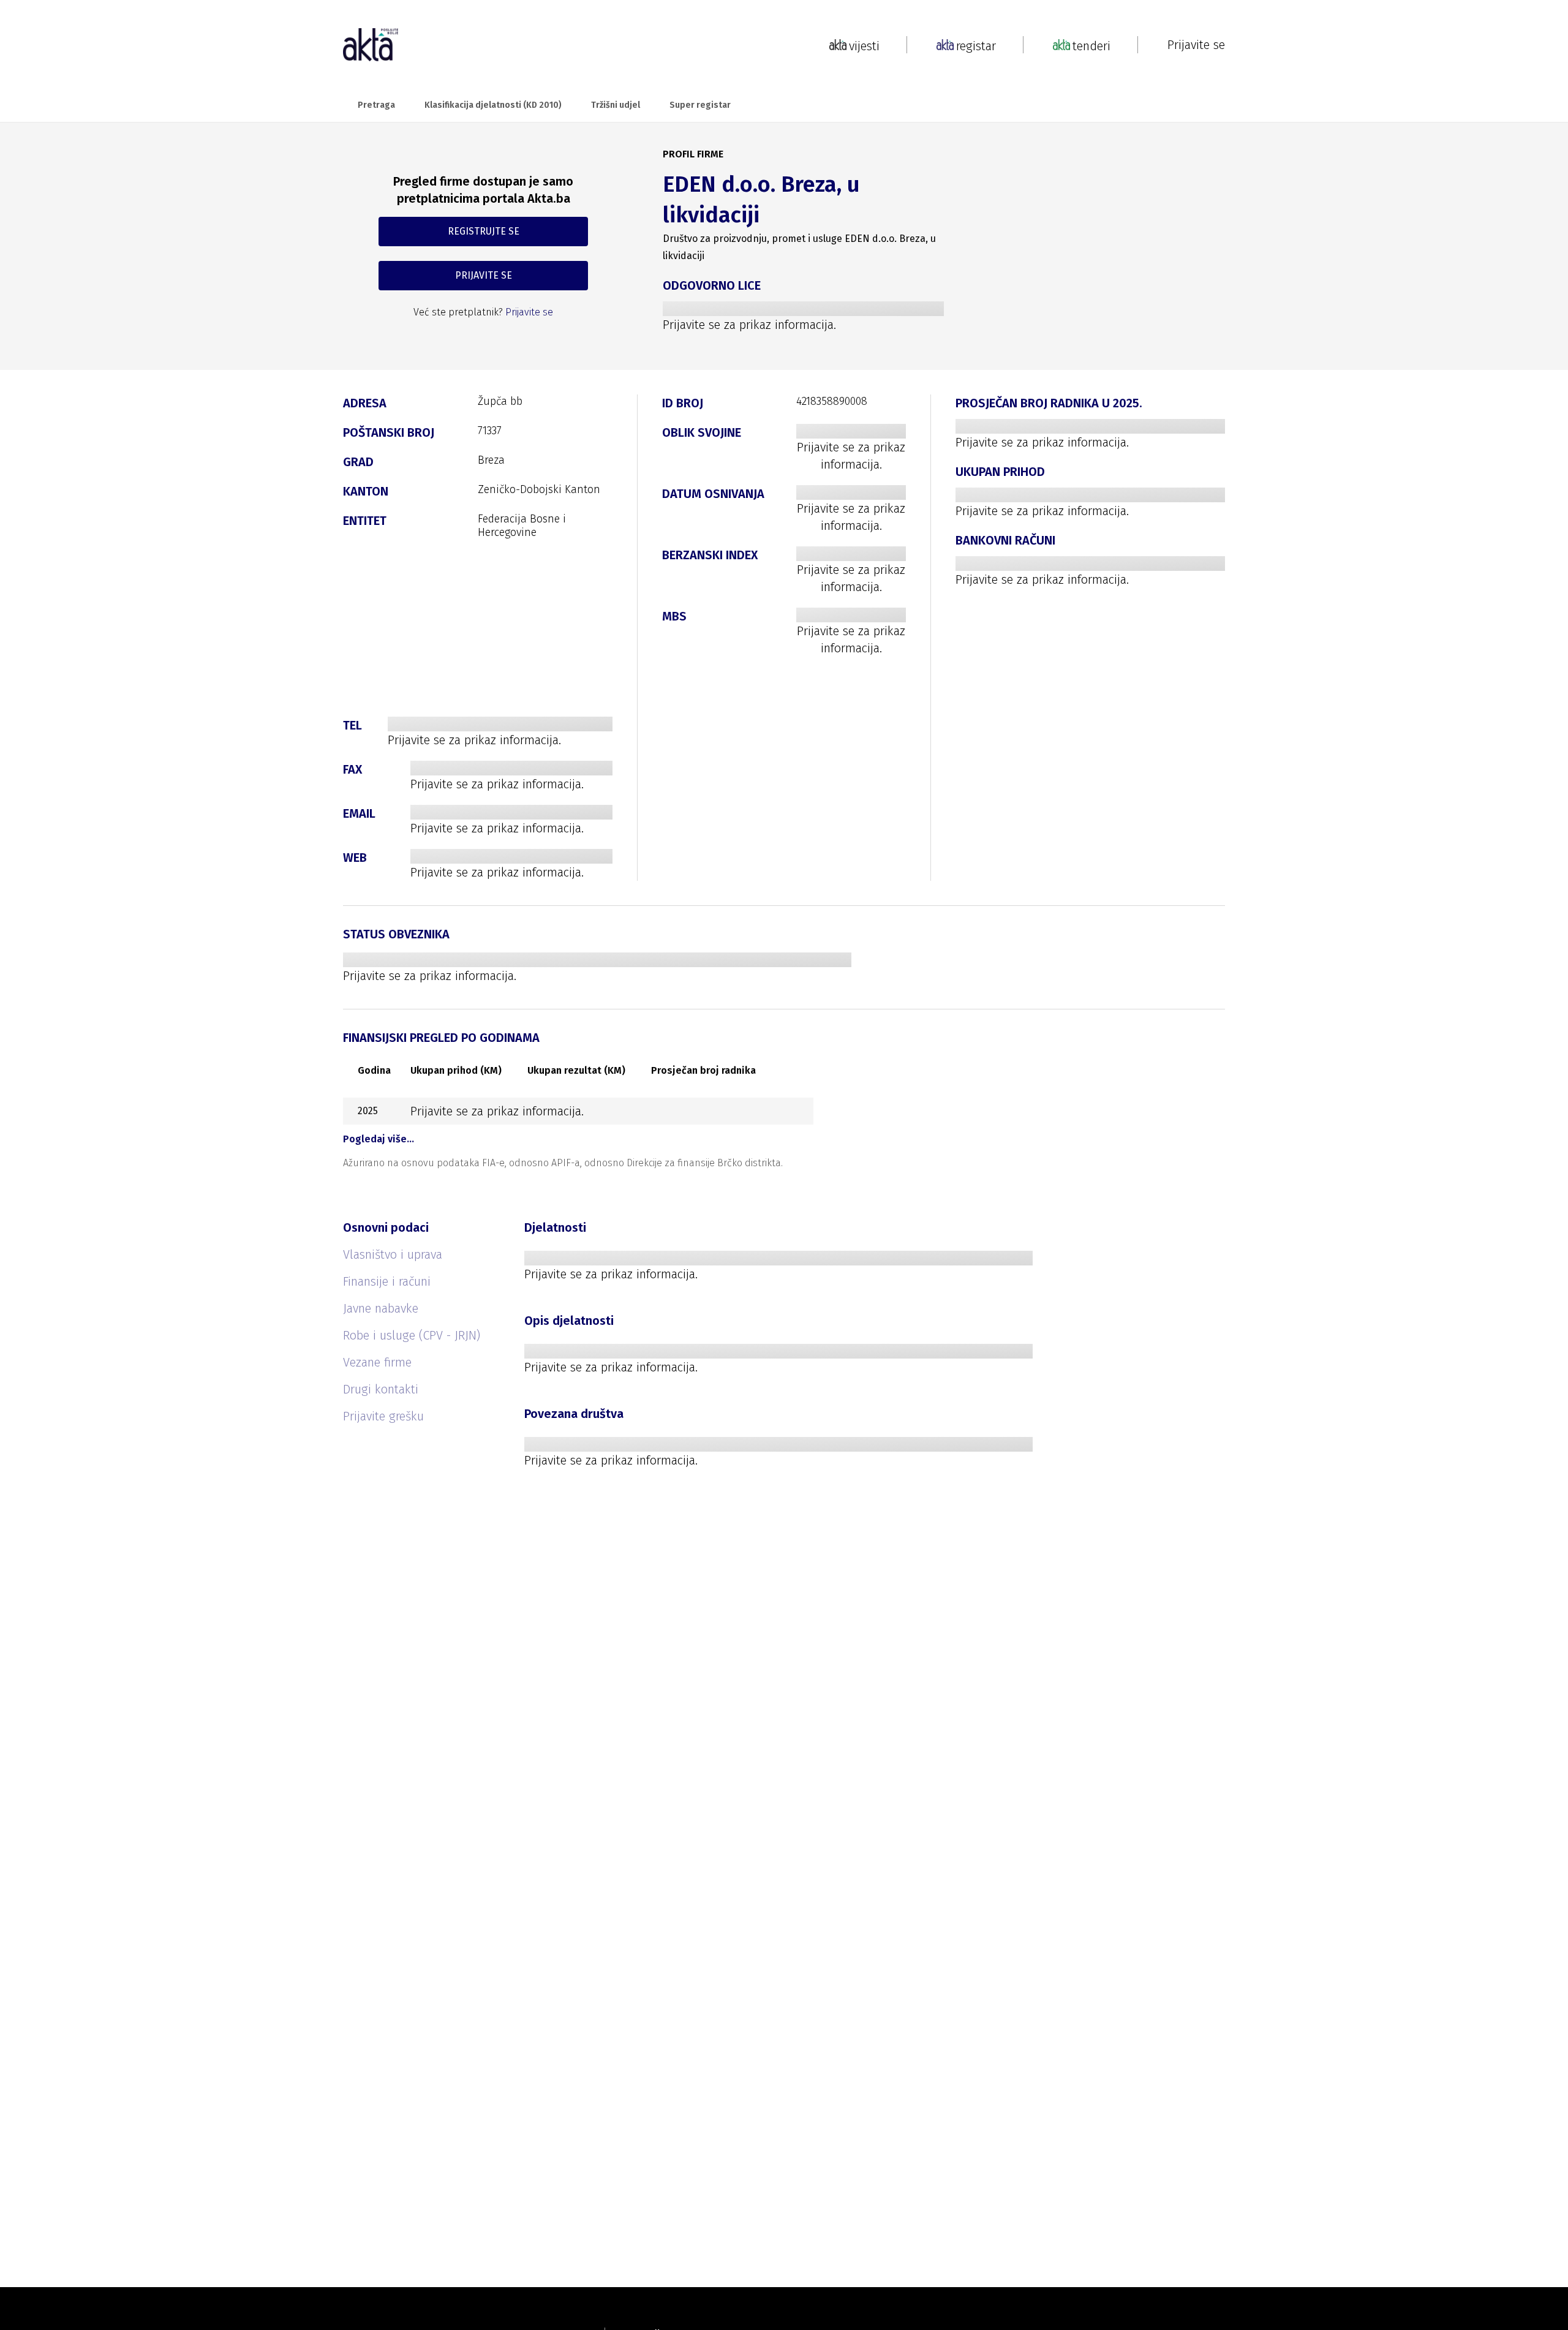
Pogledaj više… (379, 1139)
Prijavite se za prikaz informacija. (749, 325)
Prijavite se (1196, 45)
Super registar (700, 105)
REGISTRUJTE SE (484, 231)
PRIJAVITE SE (484, 275)
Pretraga (376, 105)
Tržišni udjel (616, 105)
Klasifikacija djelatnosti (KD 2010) (493, 105)
